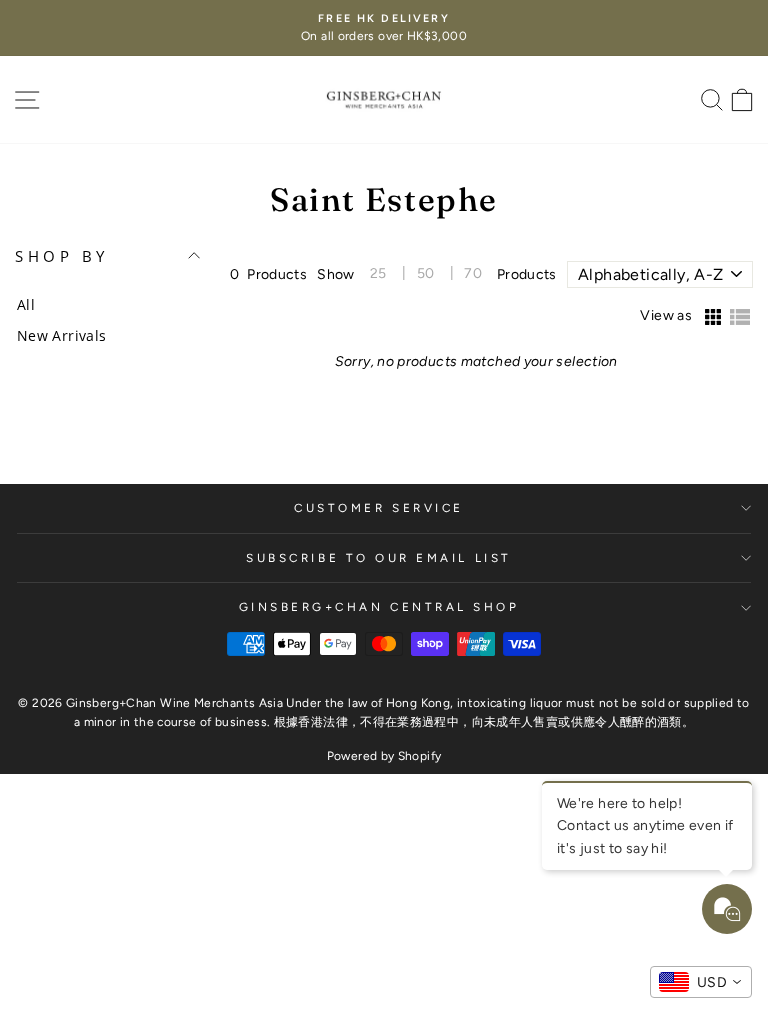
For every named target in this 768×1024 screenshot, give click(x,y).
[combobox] (701, 982)
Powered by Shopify (384, 756)
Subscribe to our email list (378, 558)
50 (426, 273)
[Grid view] (712, 318)
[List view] (740, 318)
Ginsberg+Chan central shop (379, 607)
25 (378, 273)
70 (473, 273)
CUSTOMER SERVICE (379, 508)
